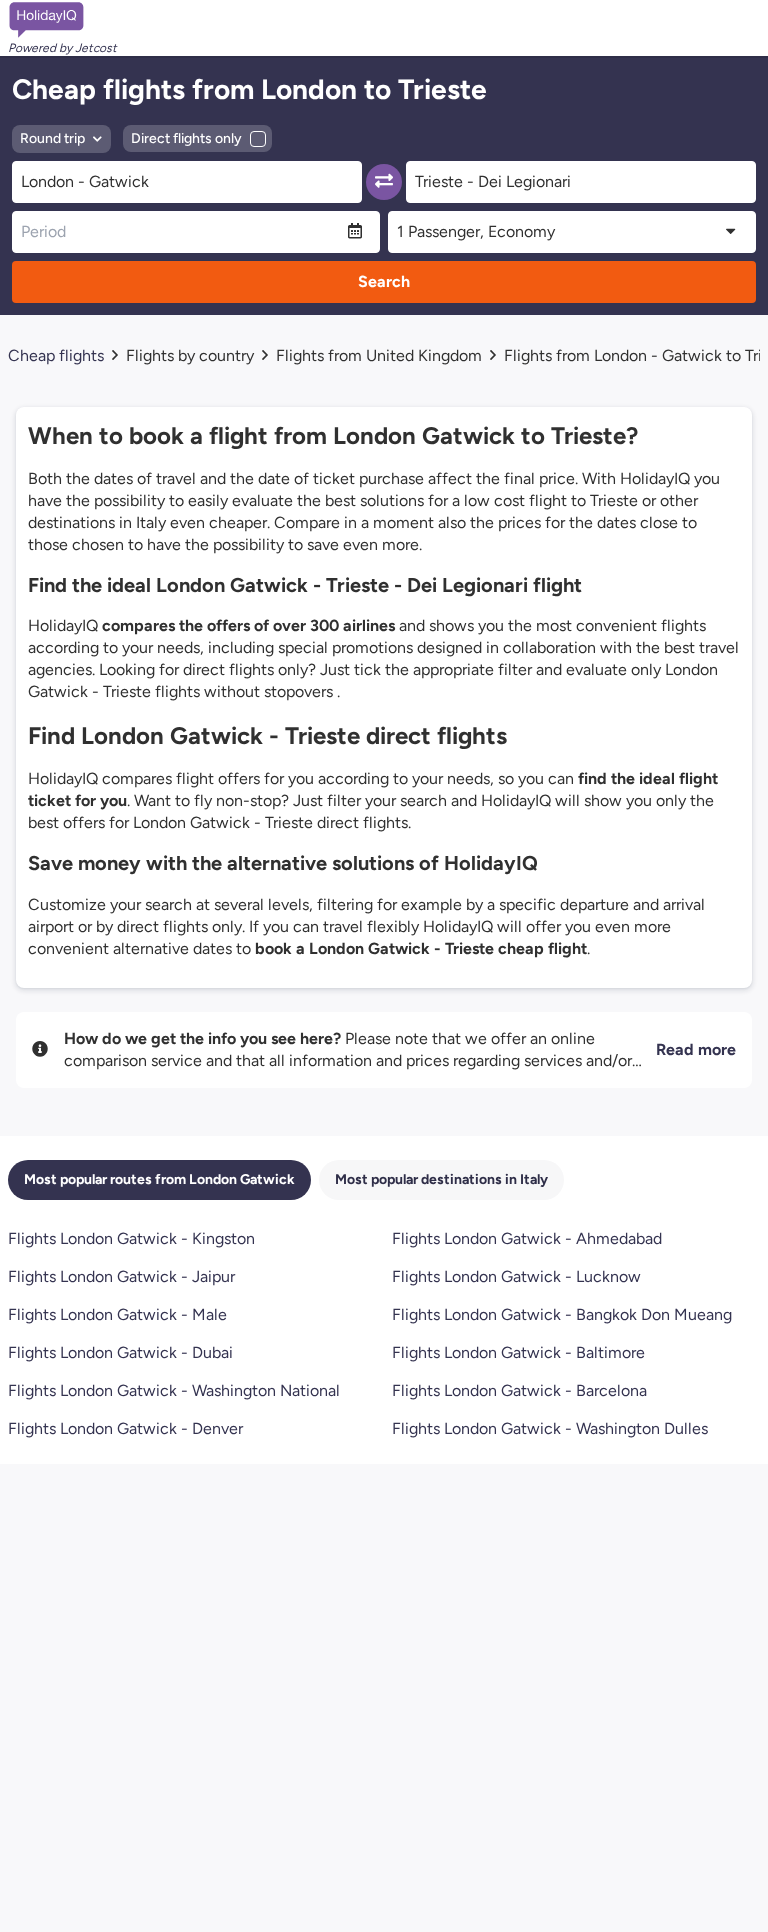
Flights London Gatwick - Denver (125, 1428)
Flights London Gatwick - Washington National (174, 1390)
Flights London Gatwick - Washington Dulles (550, 1428)
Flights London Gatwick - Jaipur (121, 1276)
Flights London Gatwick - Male (117, 1314)
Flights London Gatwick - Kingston (131, 1238)
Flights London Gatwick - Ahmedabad (527, 1238)
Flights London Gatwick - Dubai (120, 1352)
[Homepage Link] (62, 20)
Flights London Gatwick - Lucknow (516, 1276)
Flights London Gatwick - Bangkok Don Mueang (562, 1314)
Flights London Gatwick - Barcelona (519, 1390)
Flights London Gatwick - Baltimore (518, 1352)
